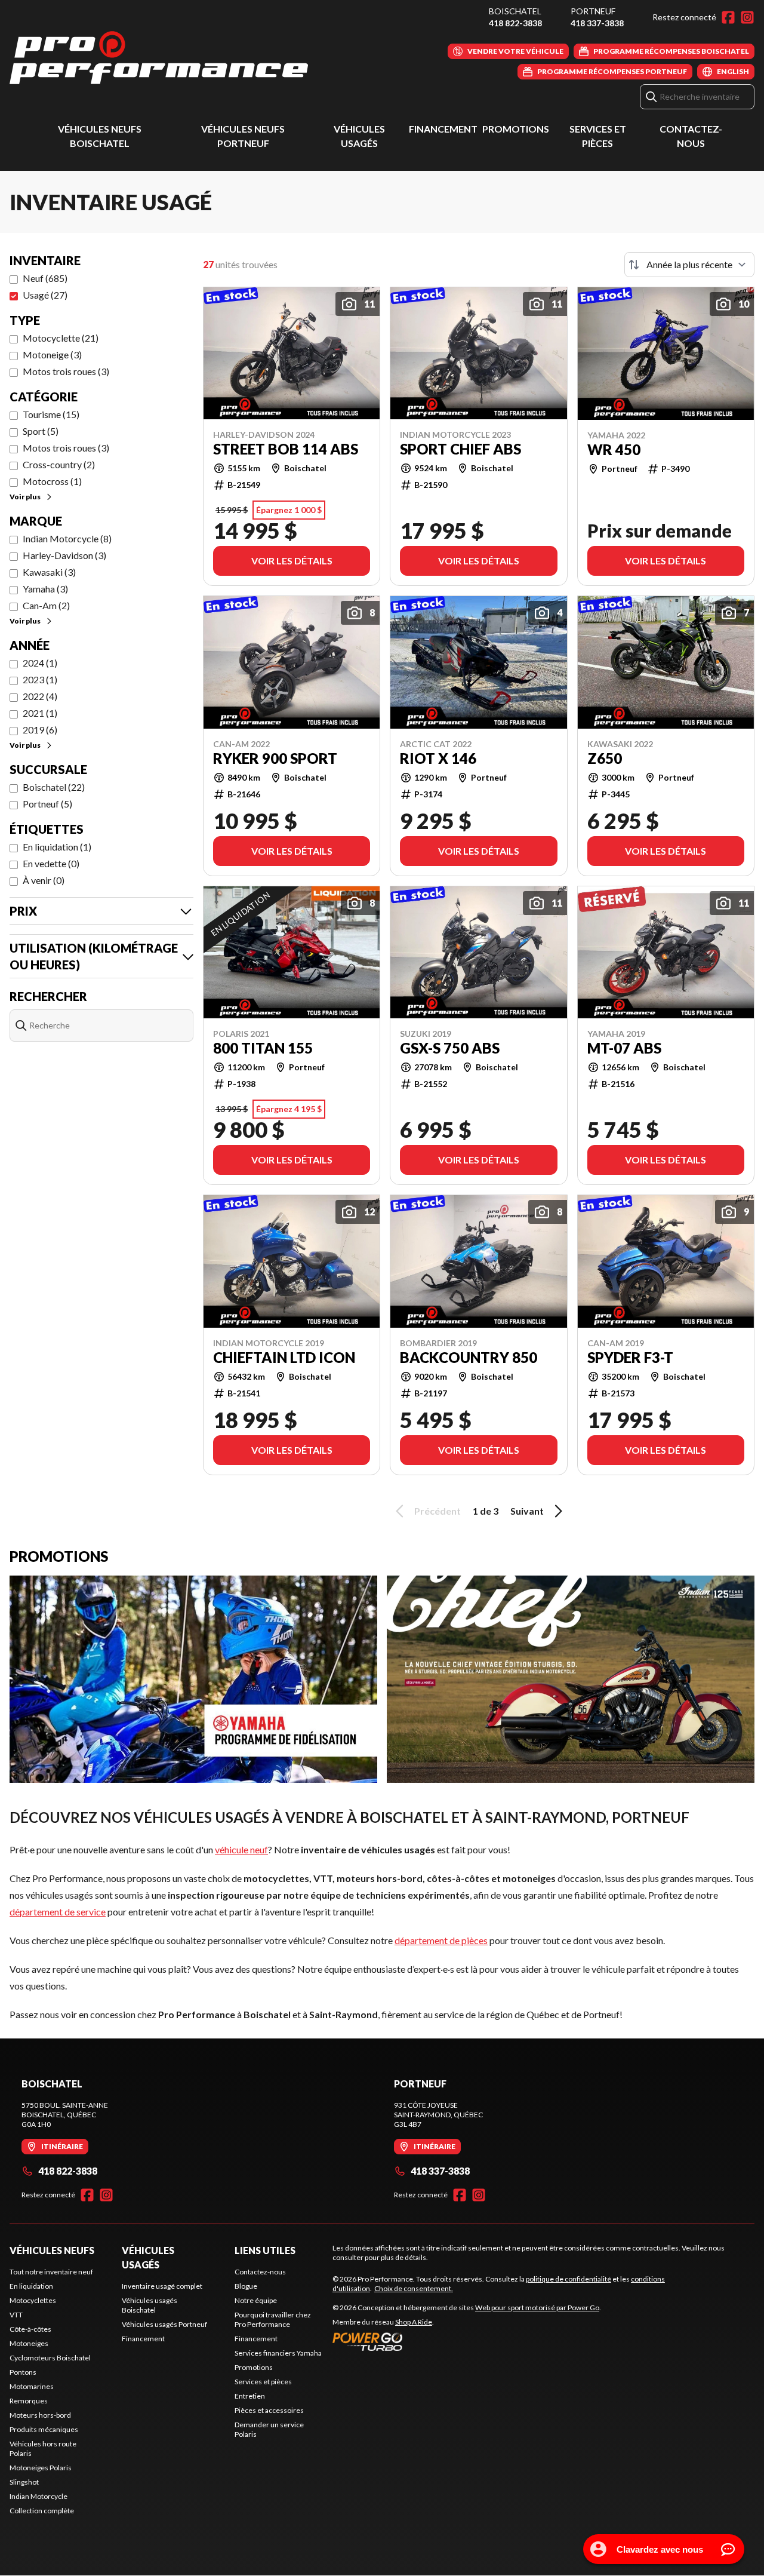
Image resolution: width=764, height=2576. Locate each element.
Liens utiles (265, 2250)
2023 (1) (40, 679)
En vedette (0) (51, 863)
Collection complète (42, 2511)
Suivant (527, 1511)
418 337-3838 (597, 23)
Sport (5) (41, 431)
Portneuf (593, 11)
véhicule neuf (241, 1849)
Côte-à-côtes (30, 2329)
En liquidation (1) (57, 847)
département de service (58, 1912)
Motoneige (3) (52, 354)
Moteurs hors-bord (40, 2415)
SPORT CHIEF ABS (460, 449)
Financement (443, 129)
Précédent (438, 1511)
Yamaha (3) (45, 589)
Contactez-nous (260, 2272)
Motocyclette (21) (61, 338)
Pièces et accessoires (269, 2410)
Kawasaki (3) (49, 572)
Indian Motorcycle (38, 2496)
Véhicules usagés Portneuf (164, 2324)
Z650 (605, 759)
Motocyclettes (33, 2300)
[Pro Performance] (159, 58)
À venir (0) (44, 880)
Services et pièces (263, 2382)
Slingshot (24, 2482)
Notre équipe (256, 2300)
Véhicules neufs (52, 2250)
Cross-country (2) (59, 464)
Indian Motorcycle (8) (67, 538)
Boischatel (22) (54, 787)
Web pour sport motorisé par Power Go (537, 2308)
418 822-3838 (515, 23)
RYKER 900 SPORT (275, 759)
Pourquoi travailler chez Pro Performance (273, 2319)
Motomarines (32, 2386)
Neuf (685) (45, 278)
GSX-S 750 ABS (450, 1048)
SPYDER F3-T (630, 1358)
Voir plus (25, 497)
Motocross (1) (52, 481)
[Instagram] (747, 17)
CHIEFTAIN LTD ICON (284, 1358)
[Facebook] (728, 17)
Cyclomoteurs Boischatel (50, 2358)
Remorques (29, 2401)
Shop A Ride (414, 2322)
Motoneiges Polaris (41, 2468)
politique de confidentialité (569, 2279)
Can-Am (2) (46, 605)
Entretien (250, 2396)
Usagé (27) (45, 295)
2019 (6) (40, 730)
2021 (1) (40, 713)
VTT (16, 2315)
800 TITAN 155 (263, 1048)
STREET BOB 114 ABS (286, 449)
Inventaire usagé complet (162, 2286)
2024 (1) (40, 663)
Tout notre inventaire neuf (51, 2272)
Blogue (246, 2286)
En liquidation (31, 2286)
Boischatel (515, 11)
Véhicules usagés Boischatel (150, 2305)
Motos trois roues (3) (66, 371)
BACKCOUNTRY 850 (469, 1358)
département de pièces (441, 1940)
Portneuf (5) (47, 804)
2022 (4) (40, 696)
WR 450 (614, 450)
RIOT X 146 (438, 759)
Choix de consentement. (414, 2288)
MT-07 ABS (624, 1048)
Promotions (516, 129)
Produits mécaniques (44, 2429)
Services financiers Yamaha (278, 2353)
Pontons (23, 2372)
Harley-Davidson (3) (64, 555)
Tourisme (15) (51, 414)
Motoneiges (29, 2343)
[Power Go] (467, 2341)
